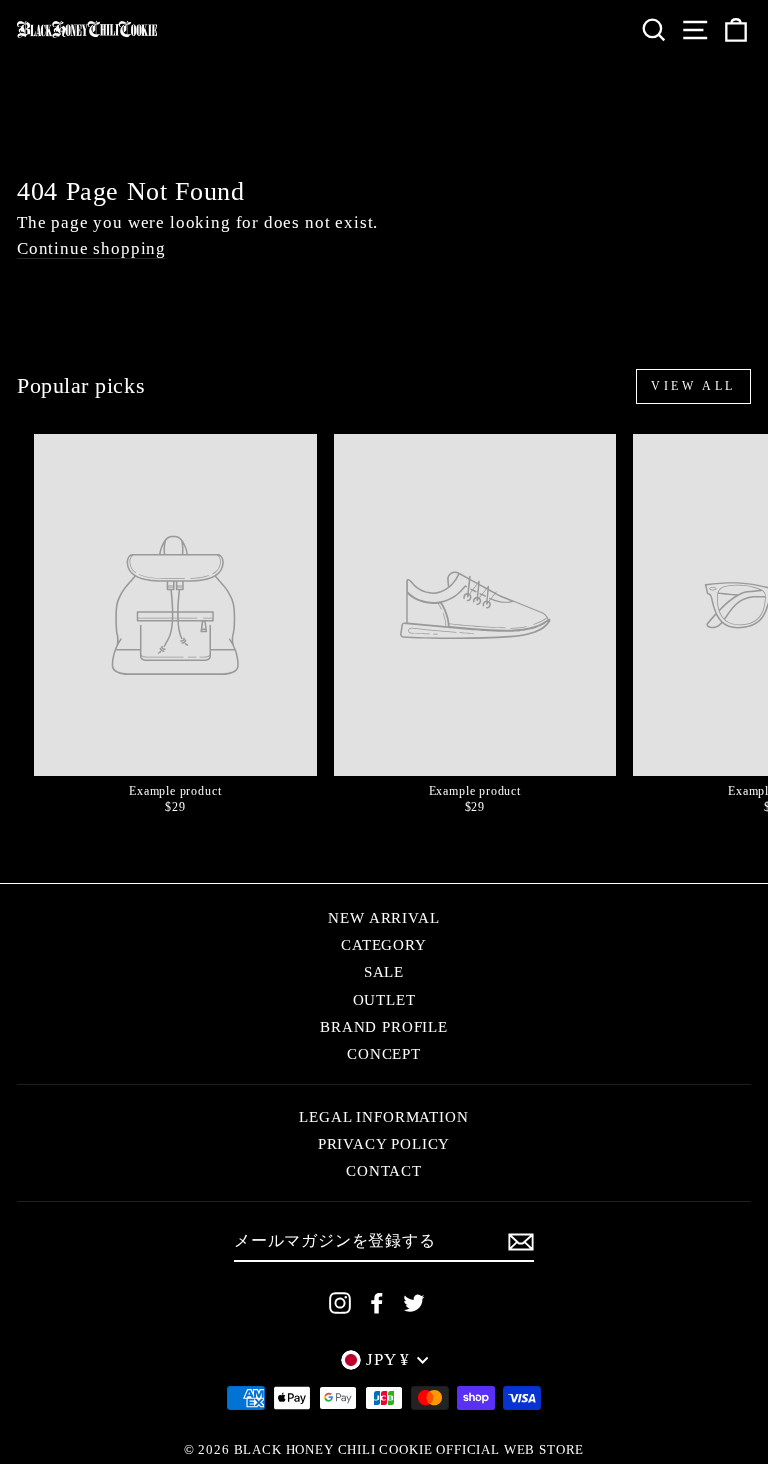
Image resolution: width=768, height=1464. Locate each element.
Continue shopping (91, 249)
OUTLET (384, 999)
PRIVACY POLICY (384, 1143)
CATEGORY (384, 944)
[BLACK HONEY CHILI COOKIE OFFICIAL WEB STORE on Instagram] (340, 1303)
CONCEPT (384, 1053)
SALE (384, 971)
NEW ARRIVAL (383, 917)
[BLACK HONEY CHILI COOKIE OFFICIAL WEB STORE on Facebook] (377, 1303)
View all (693, 386)
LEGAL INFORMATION (383, 1116)
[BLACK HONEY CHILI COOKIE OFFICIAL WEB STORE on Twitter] (414, 1303)
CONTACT (384, 1170)
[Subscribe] (521, 1242)
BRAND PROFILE (384, 1026)
